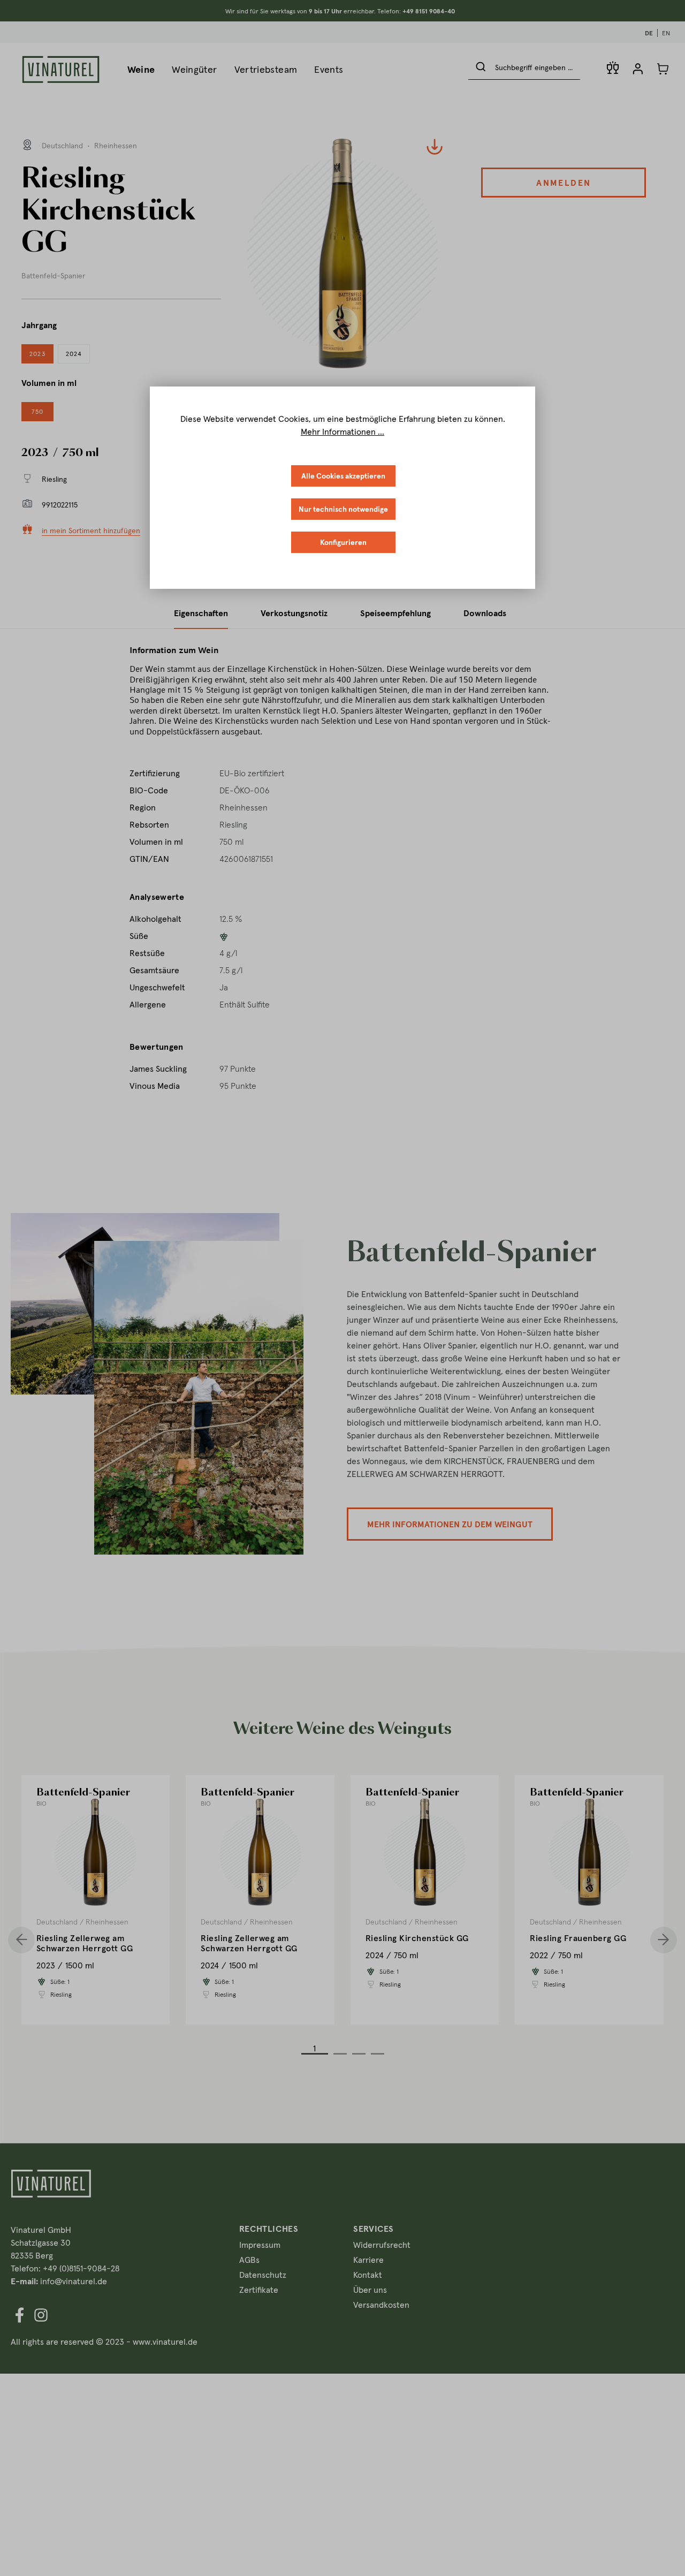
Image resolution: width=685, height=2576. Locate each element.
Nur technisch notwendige (343, 509)
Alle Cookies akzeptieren (343, 476)
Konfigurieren (343, 542)
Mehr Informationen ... (342, 431)
